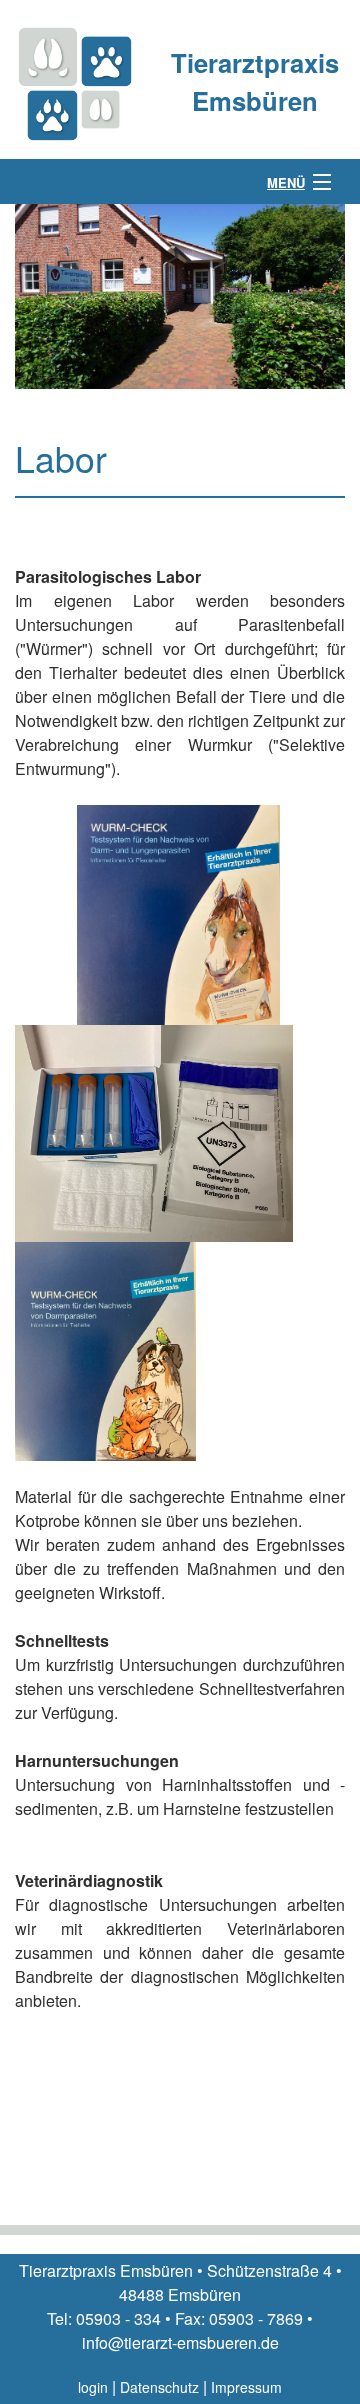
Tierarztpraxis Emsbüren (255, 81)
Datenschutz (159, 2387)
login (93, 2387)
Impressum (246, 2387)
